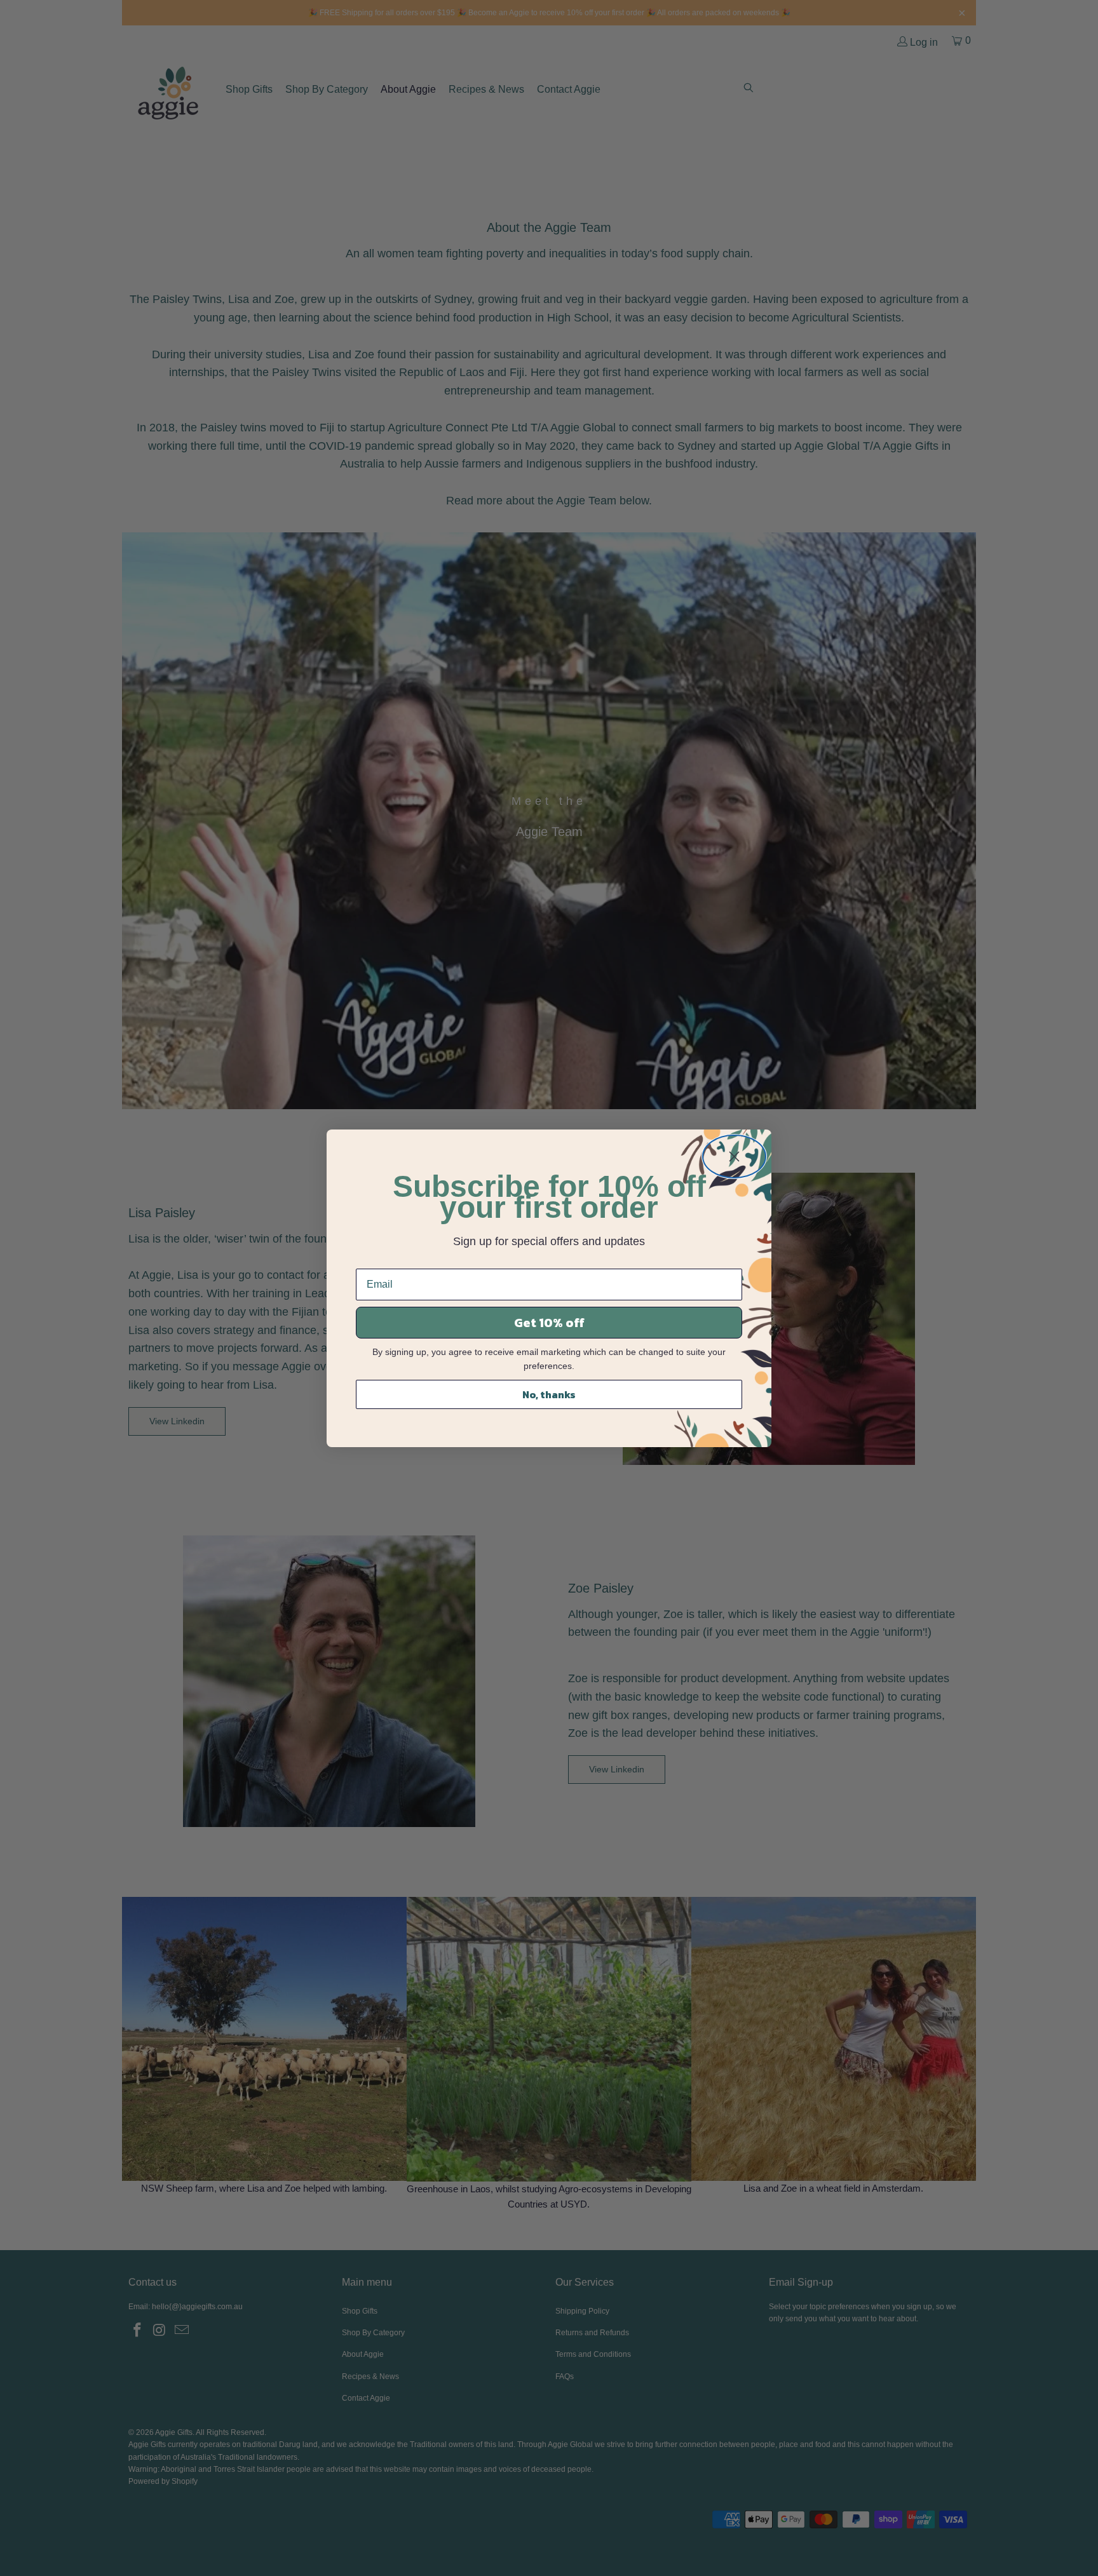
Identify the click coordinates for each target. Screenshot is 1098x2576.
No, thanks (549, 1394)
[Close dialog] (734, 1157)
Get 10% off (549, 1323)
